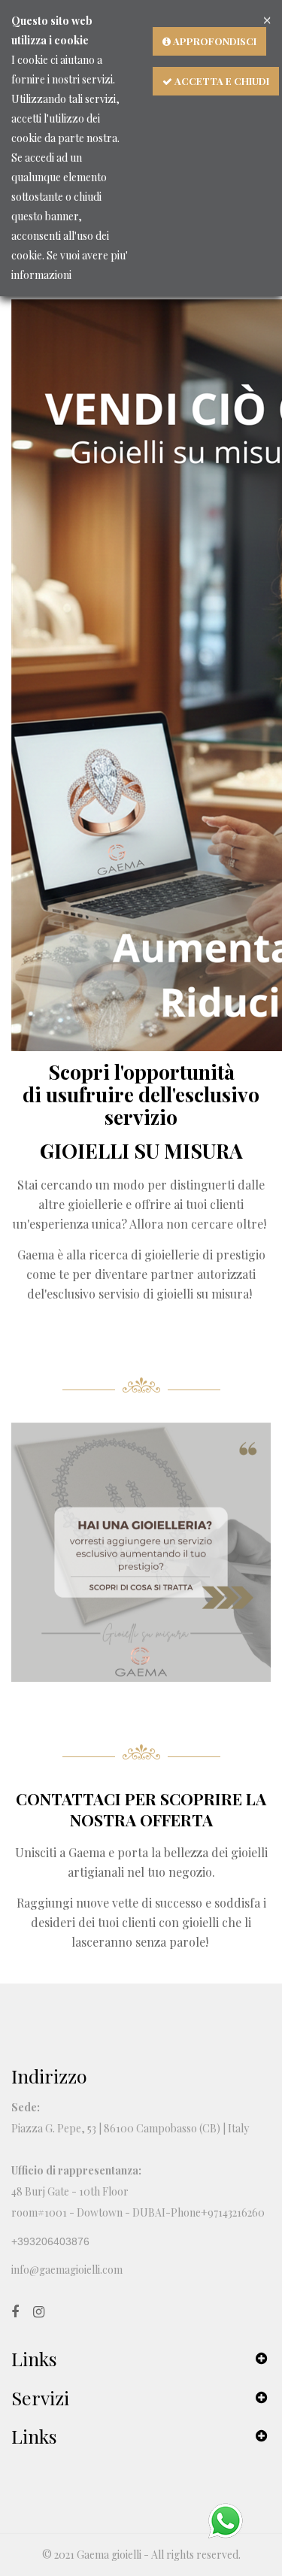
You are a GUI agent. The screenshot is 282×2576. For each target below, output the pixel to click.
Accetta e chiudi (221, 81)
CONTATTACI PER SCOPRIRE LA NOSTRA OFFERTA (141, 1809)
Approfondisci (214, 41)
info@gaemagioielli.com (67, 2270)
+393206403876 (50, 2241)
